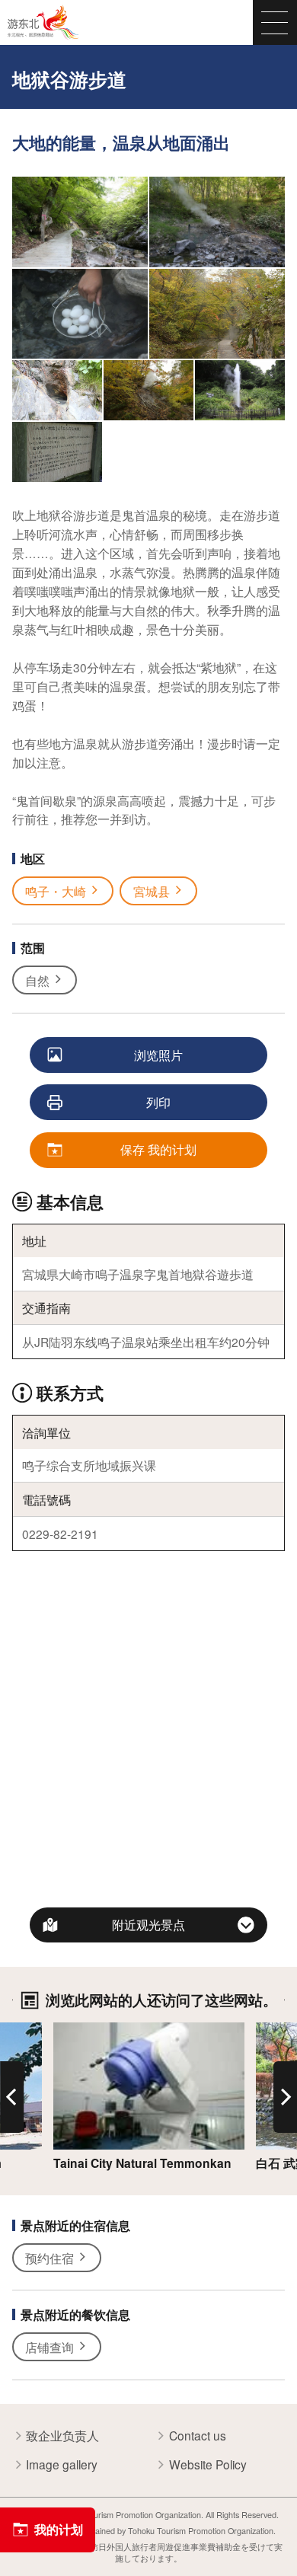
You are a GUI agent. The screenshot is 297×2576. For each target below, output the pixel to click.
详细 (65, 2030)
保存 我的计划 (158, 1149)
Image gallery (62, 2464)
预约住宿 (49, 2258)
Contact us (198, 2436)
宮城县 (152, 891)
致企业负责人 (62, 2436)
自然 (37, 980)
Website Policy (208, 2464)
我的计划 (59, 2529)
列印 (158, 1102)
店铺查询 (49, 2347)
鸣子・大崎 (56, 891)
